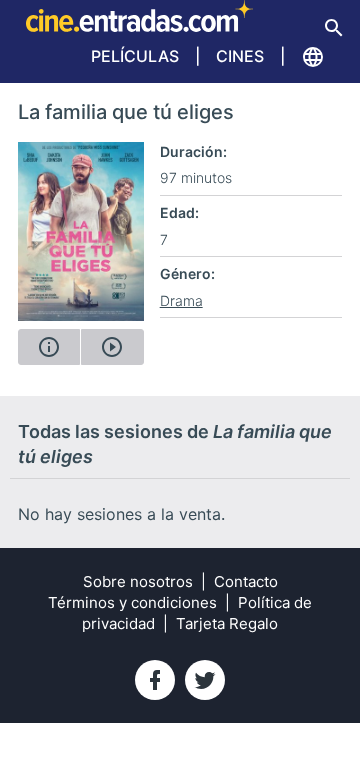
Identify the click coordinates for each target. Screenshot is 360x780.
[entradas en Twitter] (205, 680)
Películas (135, 56)
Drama (181, 300)
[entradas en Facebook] (155, 680)
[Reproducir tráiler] (112, 347)
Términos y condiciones (132, 602)
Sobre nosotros (138, 581)
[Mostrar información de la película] (49, 347)
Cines (240, 56)
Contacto (246, 581)
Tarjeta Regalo (227, 623)
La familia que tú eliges (126, 112)
